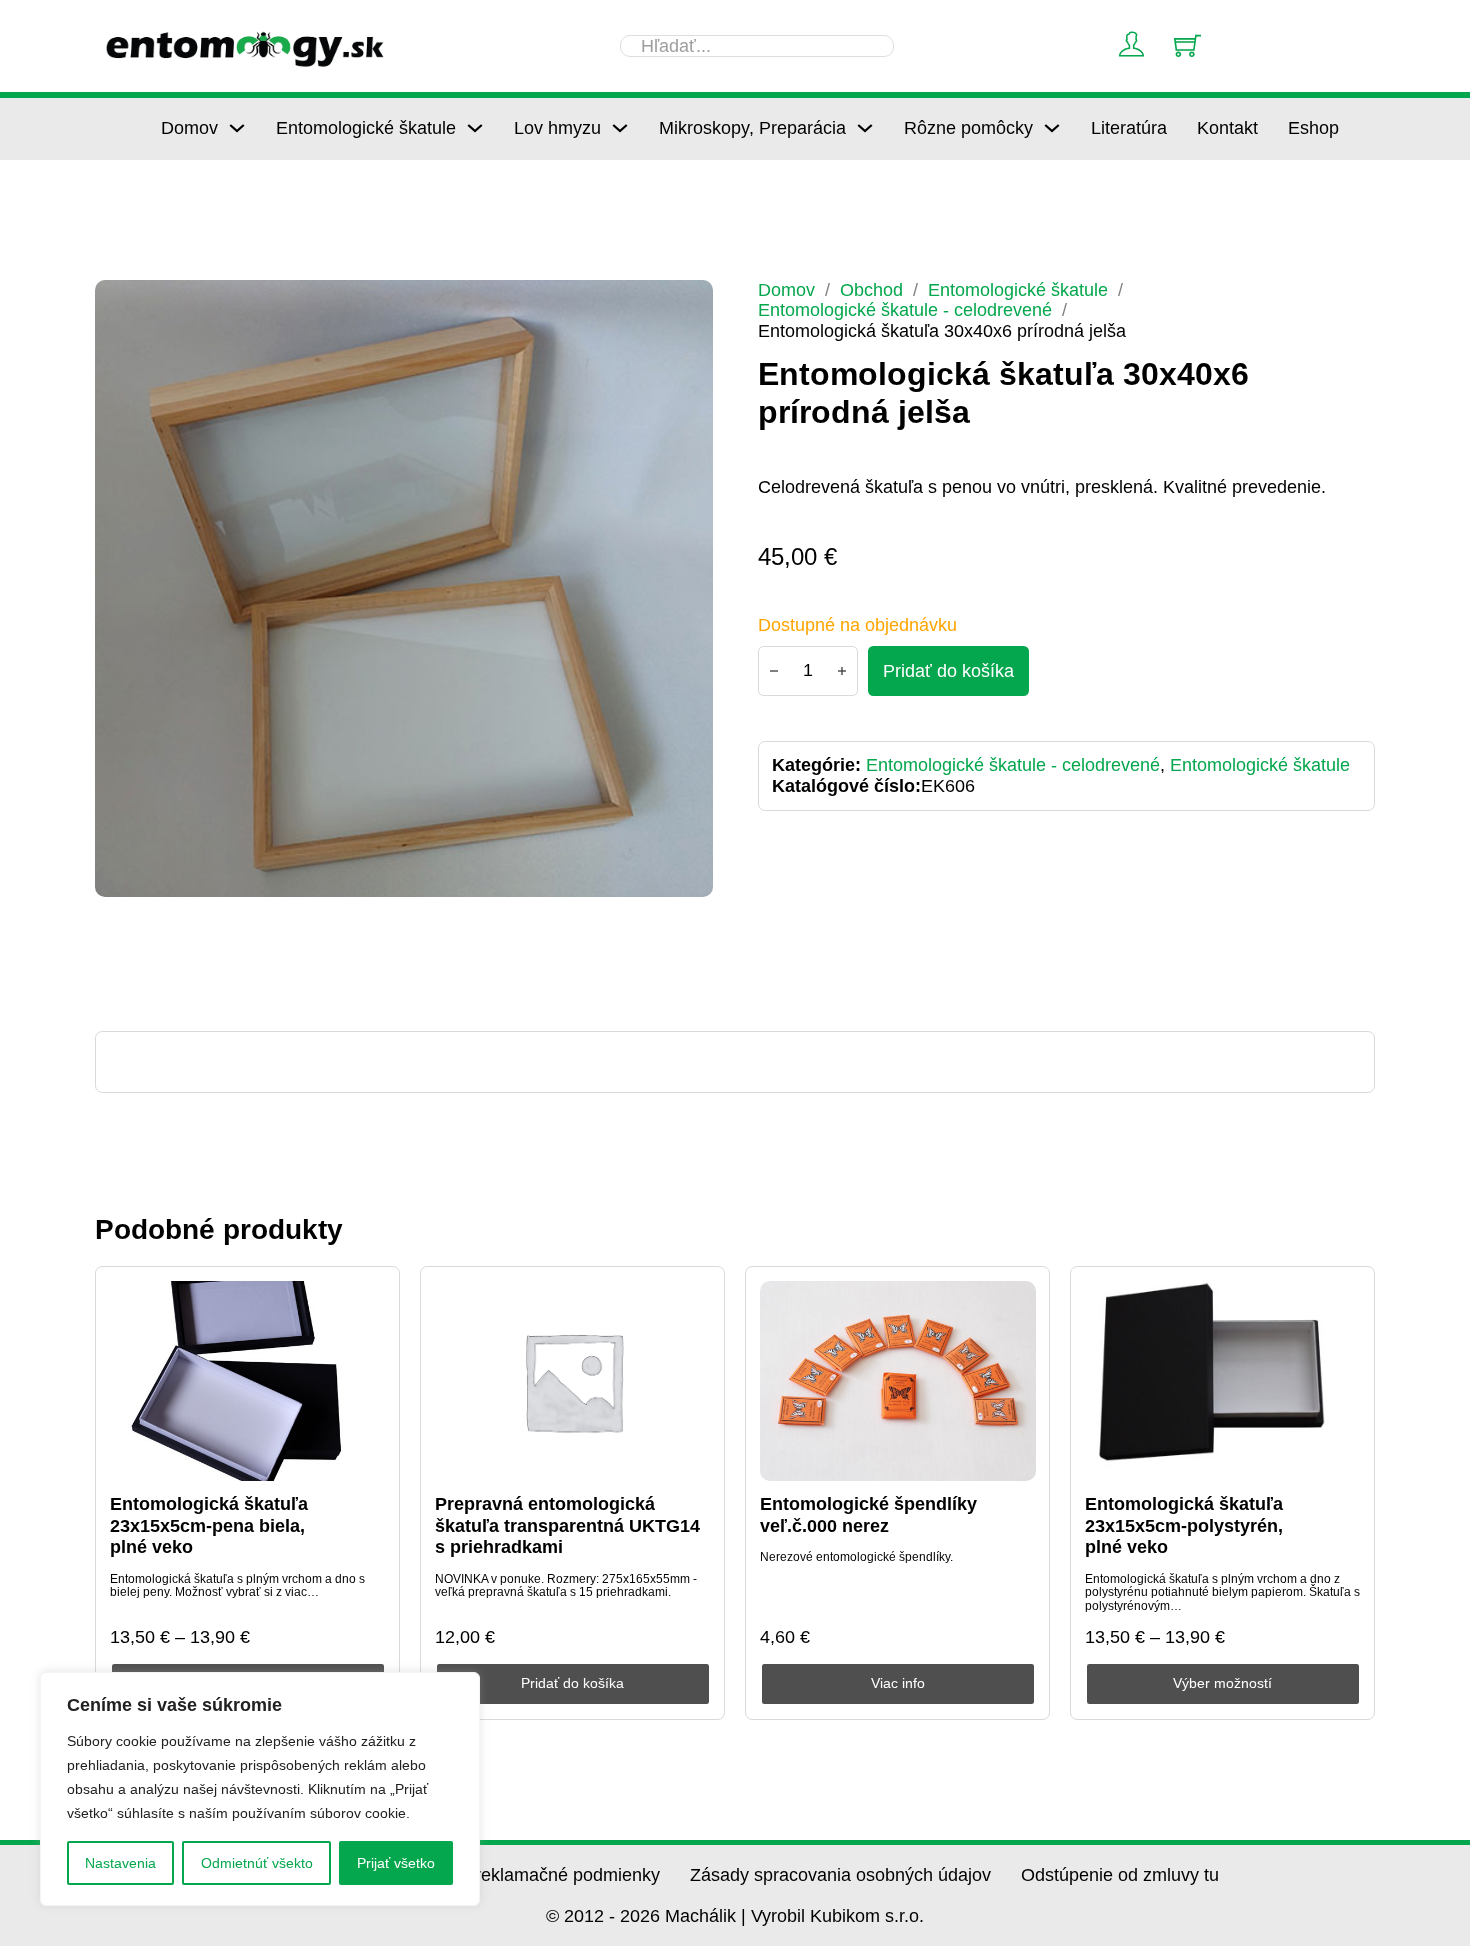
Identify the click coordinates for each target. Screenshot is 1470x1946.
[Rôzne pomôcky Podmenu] (1052, 128)
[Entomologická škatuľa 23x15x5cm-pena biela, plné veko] (248, 1381)
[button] (686, 307)
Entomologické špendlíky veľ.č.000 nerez (868, 1515)
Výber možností (1222, 1683)
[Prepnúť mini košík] (1187, 45)
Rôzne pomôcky (968, 128)
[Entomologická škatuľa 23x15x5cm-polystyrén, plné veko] (1223, 1381)
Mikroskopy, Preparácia (752, 128)
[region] (260, 1789)
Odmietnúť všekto (257, 1863)
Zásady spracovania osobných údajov (840, 1875)
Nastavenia (120, 1863)
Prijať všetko (396, 1863)
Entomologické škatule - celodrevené (905, 310)
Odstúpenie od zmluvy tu (1120, 1875)
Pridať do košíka (572, 1683)
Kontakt (1227, 128)
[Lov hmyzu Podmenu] (620, 128)
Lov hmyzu (557, 128)
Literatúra (1129, 128)
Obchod (871, 290)
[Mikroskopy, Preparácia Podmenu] (865, 128)
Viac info (898, 1683)
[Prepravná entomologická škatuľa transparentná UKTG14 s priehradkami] (573, 1381)
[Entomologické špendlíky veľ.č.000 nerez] (898, 1381)
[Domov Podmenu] (237, 128)
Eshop (1313, 128)
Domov (189, 128)
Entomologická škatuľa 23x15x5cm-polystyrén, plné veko (1184, 1525)
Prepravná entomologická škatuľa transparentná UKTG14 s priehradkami (567, 1525)
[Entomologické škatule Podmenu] (475, 128)
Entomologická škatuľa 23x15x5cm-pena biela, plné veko (209, 1525)
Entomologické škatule (366, 128)
